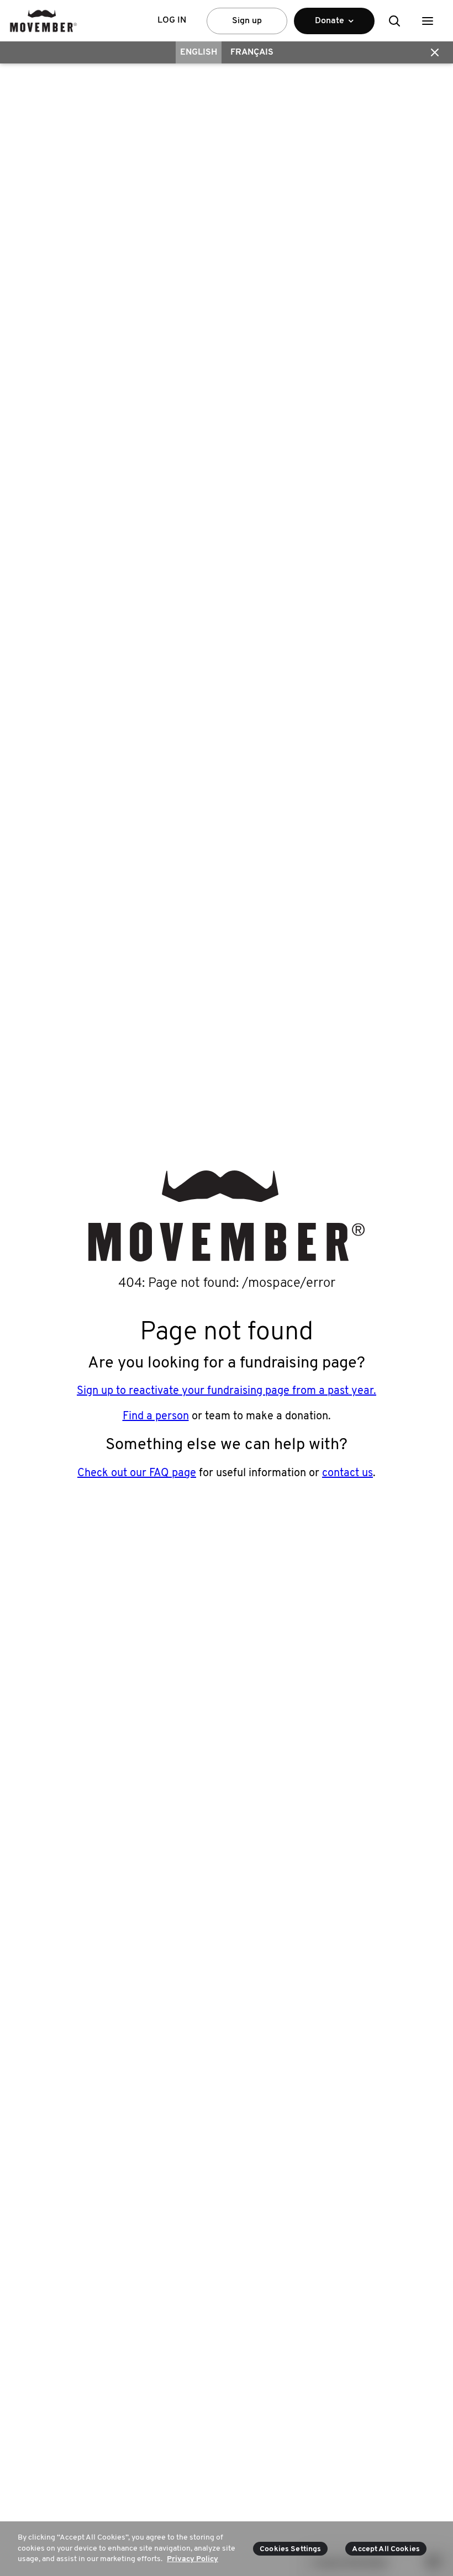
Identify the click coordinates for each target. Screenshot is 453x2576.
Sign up (247, 21)
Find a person (156, 1417)
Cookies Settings (290, 2549)
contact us (347, 1473)
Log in (172, 20)
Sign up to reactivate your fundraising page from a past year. (227, 1391)
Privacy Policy (193, 2559)
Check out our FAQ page (137, 1473)
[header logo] (43, 21)
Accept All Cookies (386, 2549)
